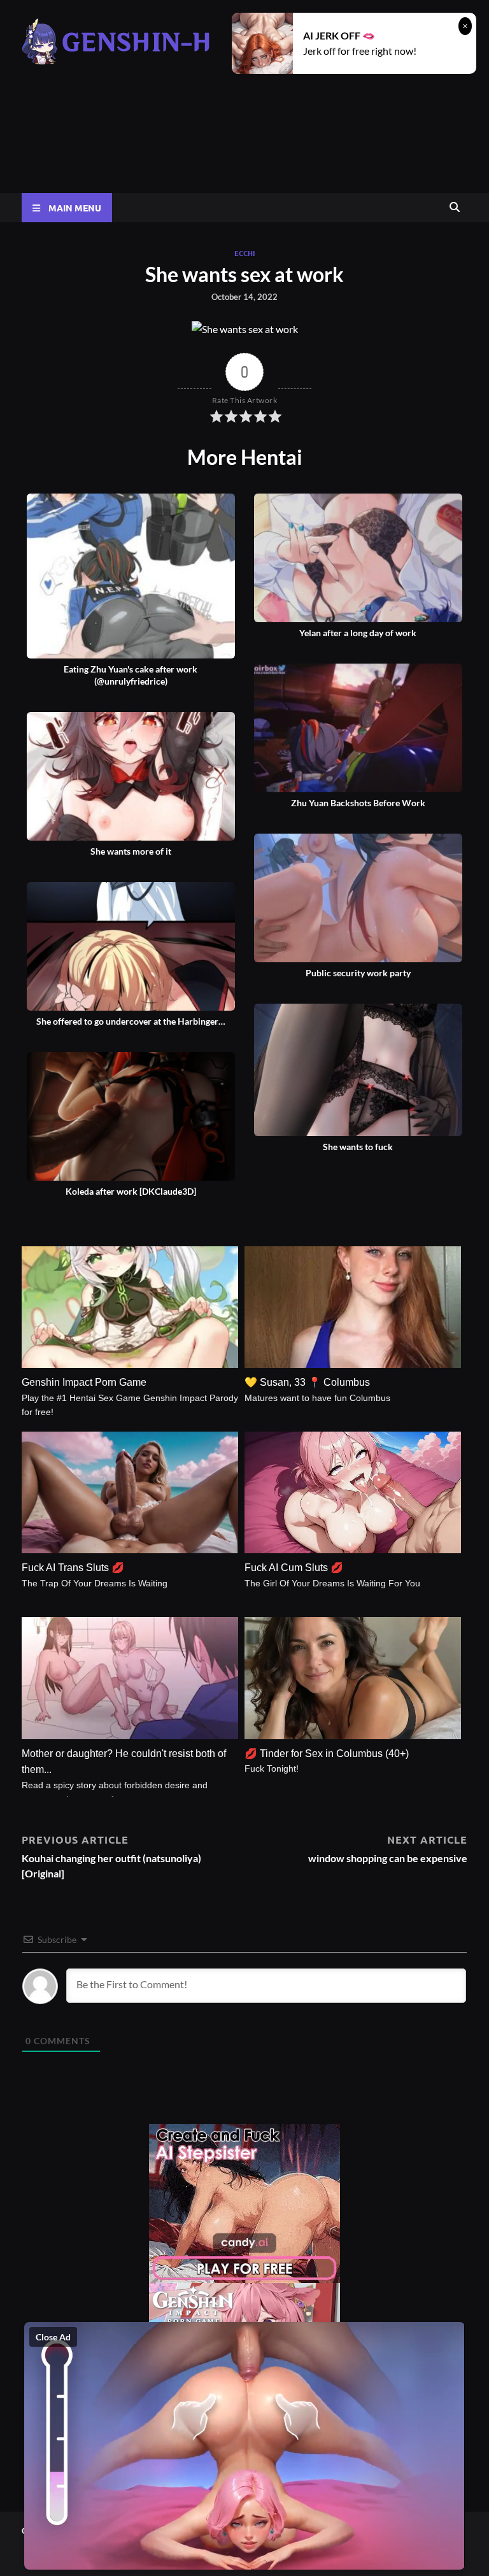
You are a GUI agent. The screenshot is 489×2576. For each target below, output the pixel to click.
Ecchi (244, 253)
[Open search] (455, 208)
